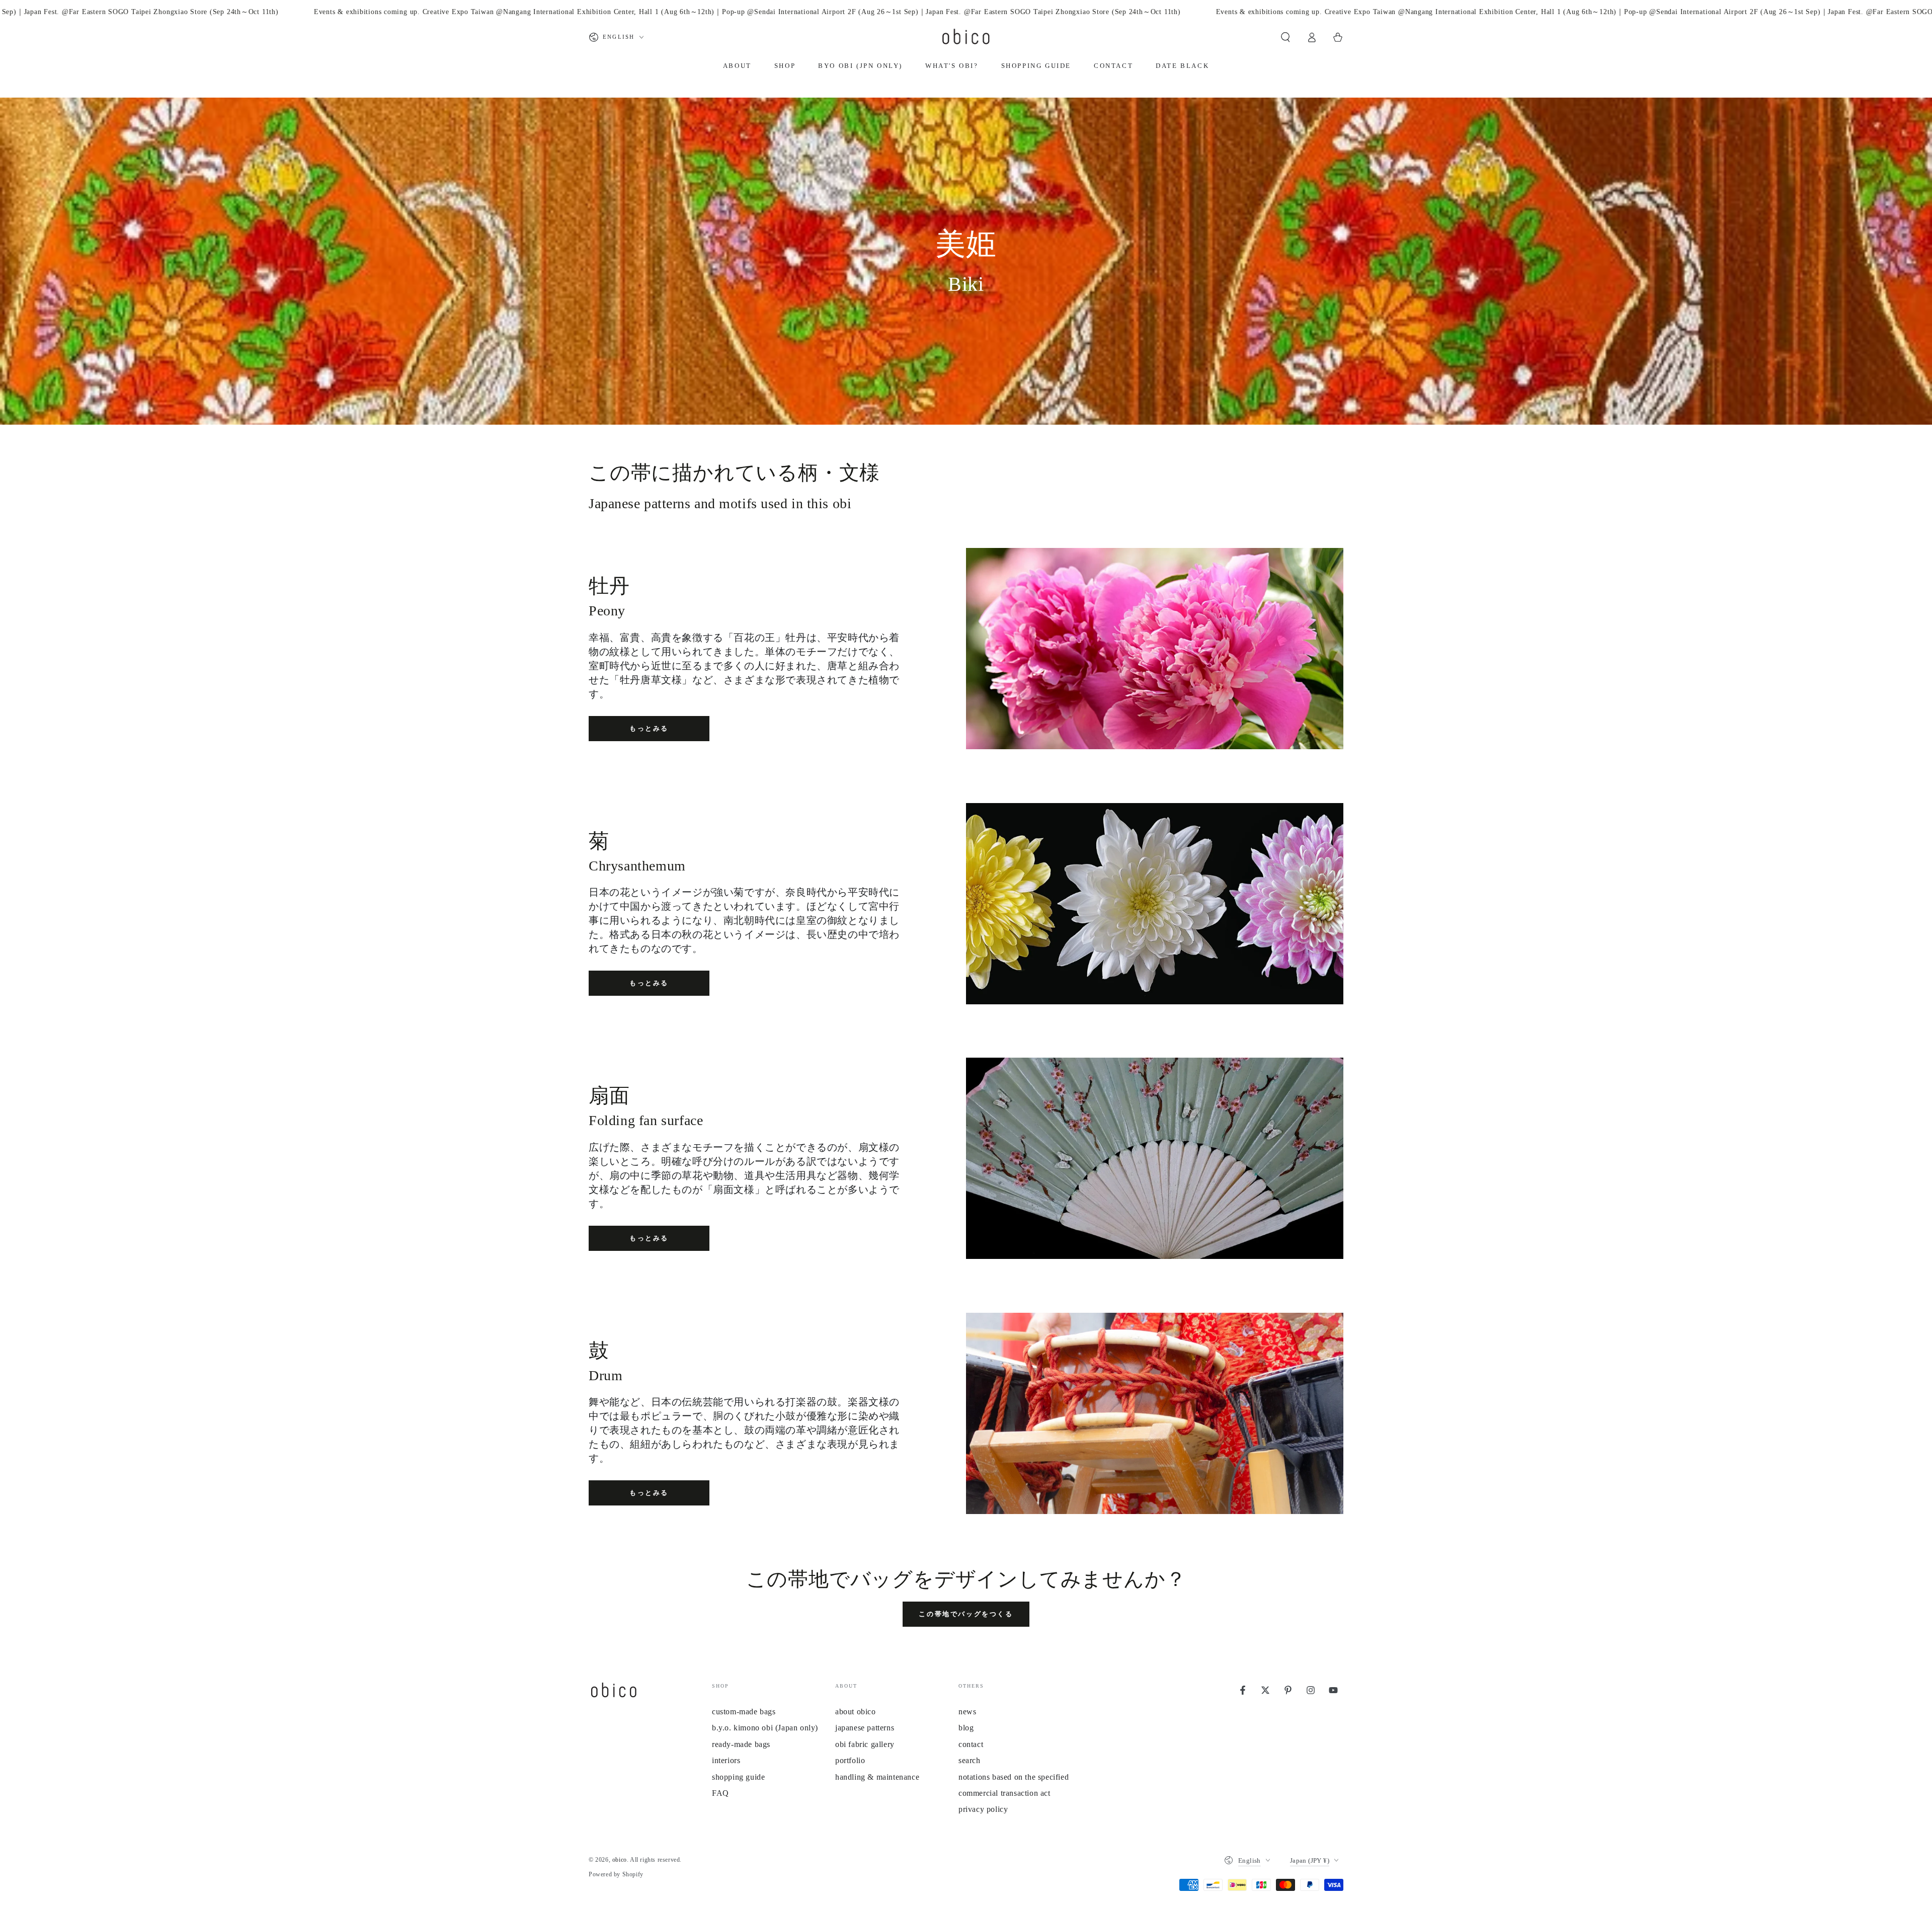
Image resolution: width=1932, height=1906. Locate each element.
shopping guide (738, 1777)
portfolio (850, 1760)
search (970, 1760)
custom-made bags (744, 1712)
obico (620, 1860)
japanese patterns (865, 1728)
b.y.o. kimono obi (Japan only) (765, 1728)
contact (971, 1744)
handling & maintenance (877, 1777)
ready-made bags (741, 1744)
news (967, 1712)
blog (966, 1728)
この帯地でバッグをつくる (966, 1614)
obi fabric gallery (865, 1744)
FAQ (720, 1793)
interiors (726, 1760)
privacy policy (983, 1809)
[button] (1285, 37)
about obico (856, 1712)
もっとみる (649, 728)
